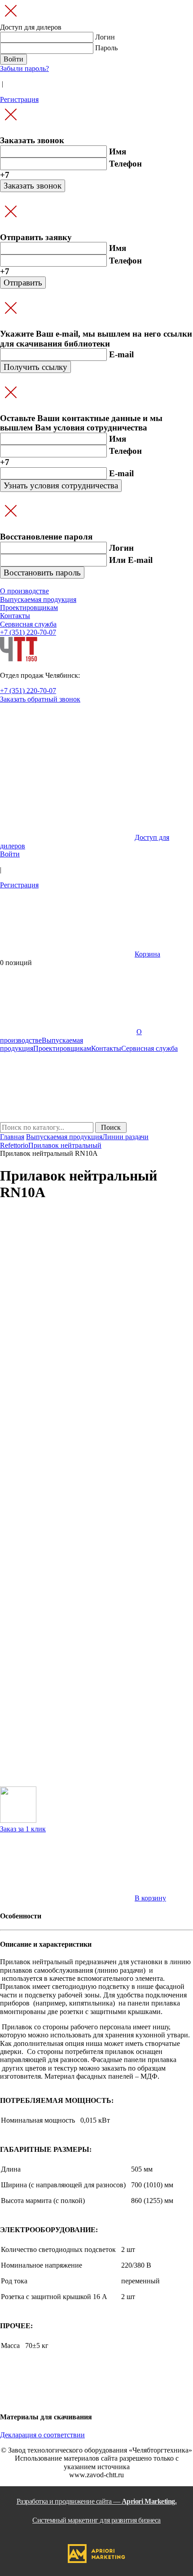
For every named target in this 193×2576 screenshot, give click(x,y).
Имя (118, 151)
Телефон (125, 164)
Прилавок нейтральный (65, 1145)
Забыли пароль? (24, 68)
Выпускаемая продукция (64, 1137)
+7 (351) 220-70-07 (28, 632)
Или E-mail (131, 560)
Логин (105, 37)
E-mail (121, 354)
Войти (10, 854)
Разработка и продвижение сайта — (97, 2511)
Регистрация (19, 99)
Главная (12, 1137)
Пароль (106, 48)
